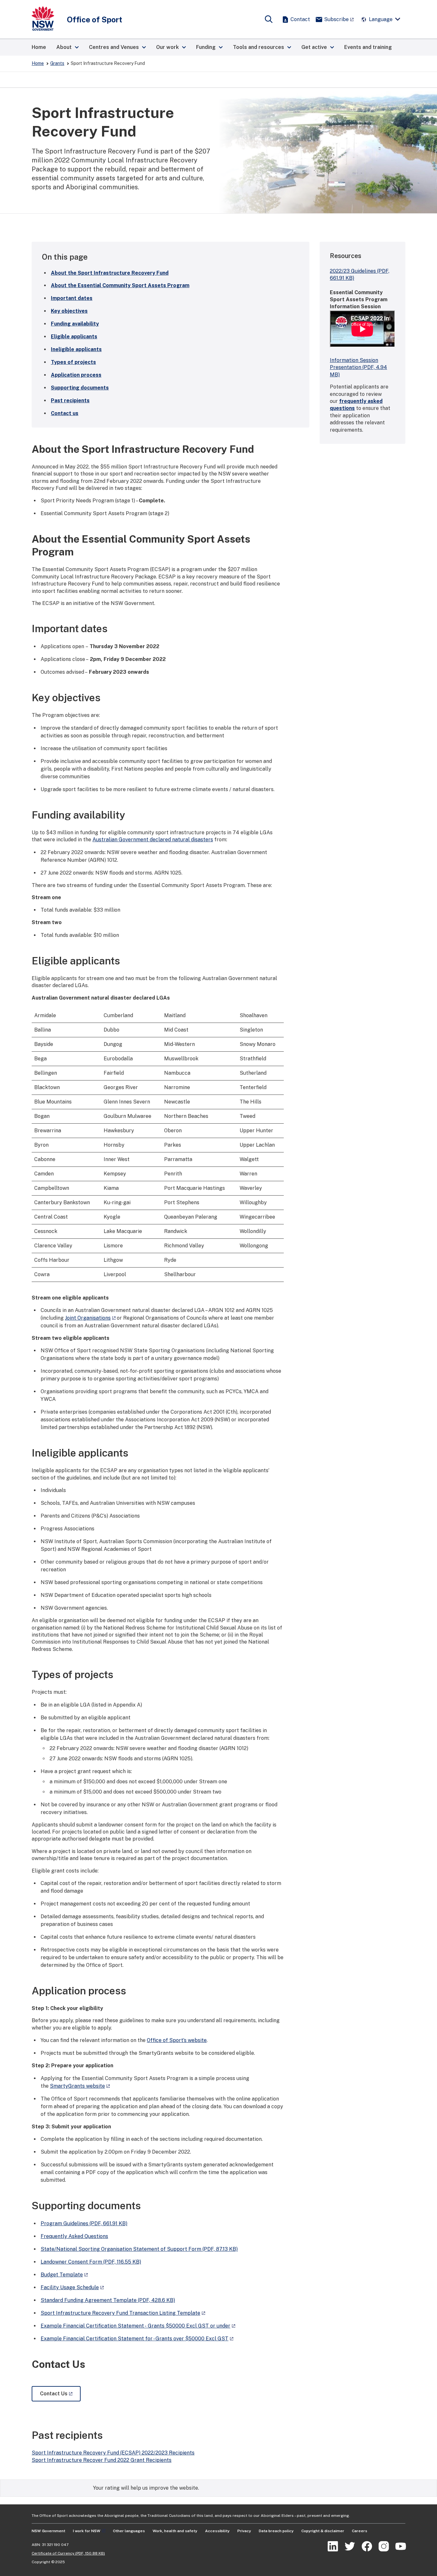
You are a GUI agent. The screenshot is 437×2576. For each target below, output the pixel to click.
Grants (57, 63)
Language (381, 19)
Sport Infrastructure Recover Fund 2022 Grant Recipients (102, 2460)
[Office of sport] (43, 19)
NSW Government (48, 2531)
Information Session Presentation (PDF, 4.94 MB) (358, 367)
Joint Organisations (88, 1318)
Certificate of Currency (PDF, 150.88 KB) (68, 2553)
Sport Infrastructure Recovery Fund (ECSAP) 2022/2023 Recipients (113, 2453)
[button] (68, 47)
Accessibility (217, 2531)
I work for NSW (87, 2531)
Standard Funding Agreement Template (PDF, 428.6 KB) (108, 2300)
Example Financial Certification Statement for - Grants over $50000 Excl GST (135, 2339)
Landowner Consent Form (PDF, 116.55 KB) (91, 2262)
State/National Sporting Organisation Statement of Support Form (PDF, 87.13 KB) (139, 2249)
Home (38, 63)
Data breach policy (276, 2531)
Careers (360, 2531)
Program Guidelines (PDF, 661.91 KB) (84, 2223)
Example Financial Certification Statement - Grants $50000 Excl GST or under (135, 2326)
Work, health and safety (175, 2531)
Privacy (244, 2531)
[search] (269, 20)
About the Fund (110, 273)
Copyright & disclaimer (323, 2531)
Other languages (129, 2531)
